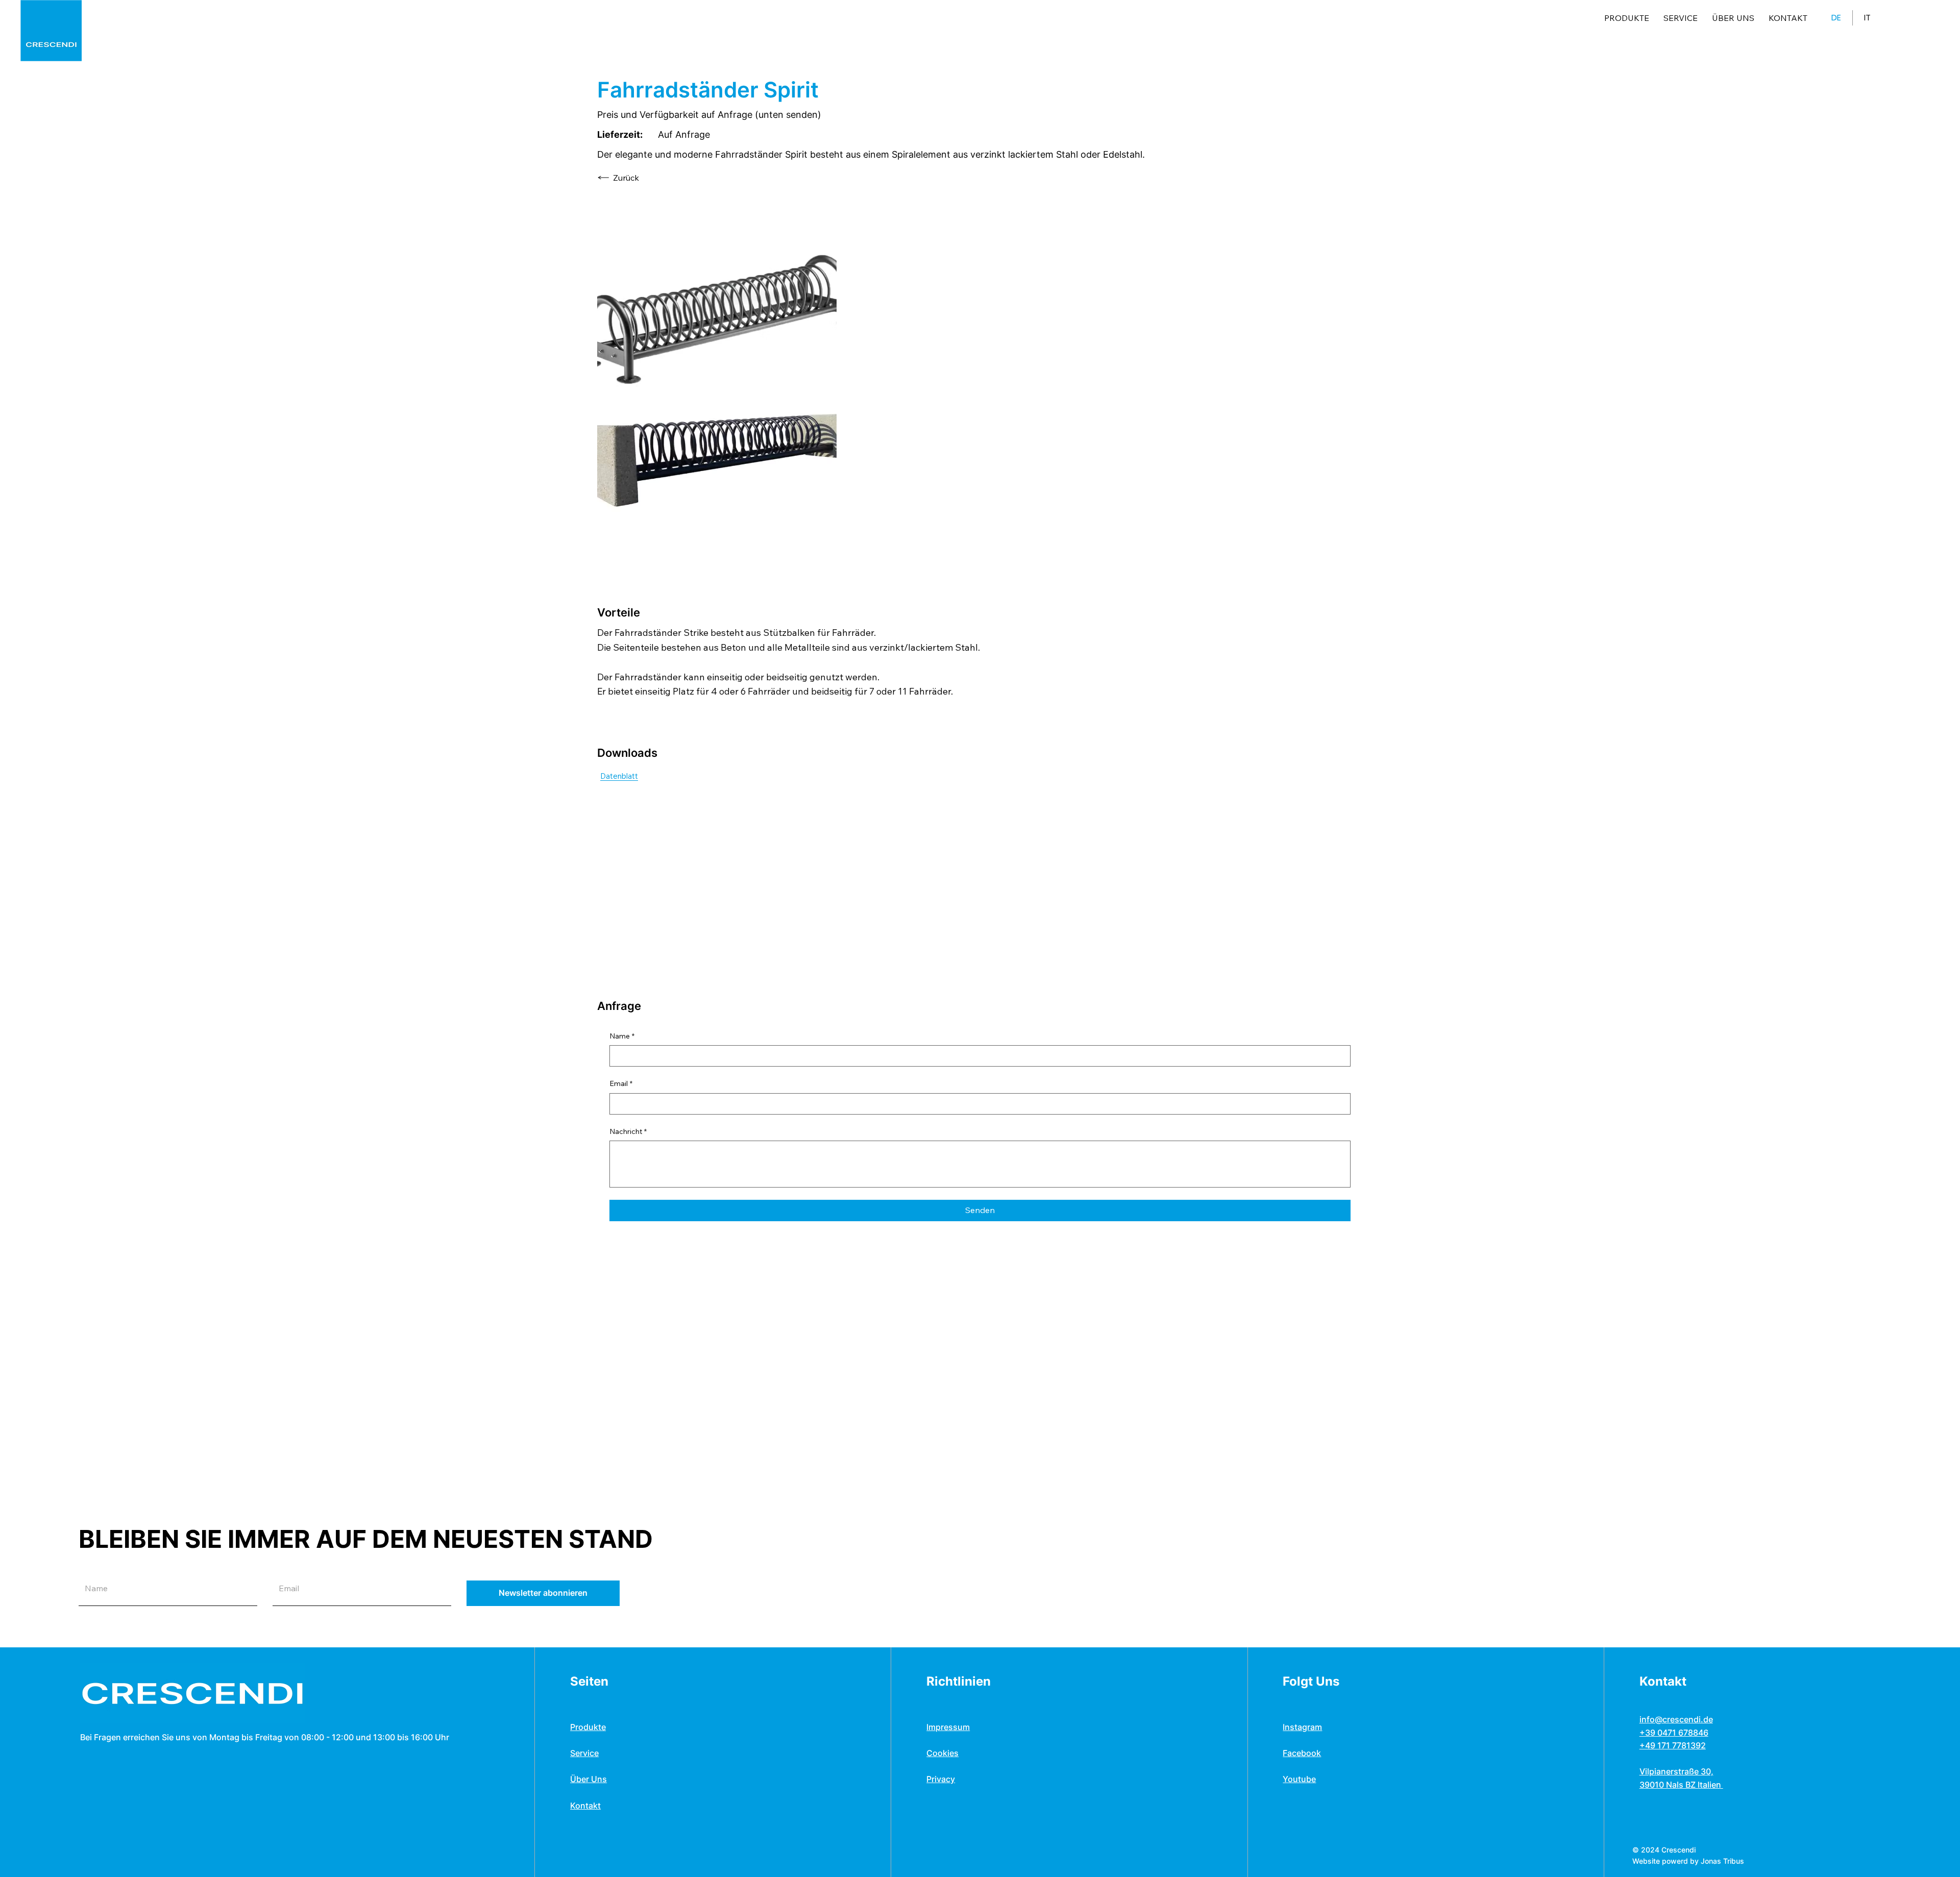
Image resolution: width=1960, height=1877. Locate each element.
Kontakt (585, 1806)
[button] (543, 1593)
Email (621, 1083)
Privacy (941, 1779)
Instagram (1302, 1727)
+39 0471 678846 (1674, 1733)
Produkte (588, 1727)
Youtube (1299, 1779)
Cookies (942, 1753)
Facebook (1302, 1753)
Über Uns (589, 1779)
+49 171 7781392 (1673, 1745)
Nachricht (628, 1131)
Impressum (948, 1727)
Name (622, 1036)
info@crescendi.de (1676, 1719)
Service (584, 1753)
